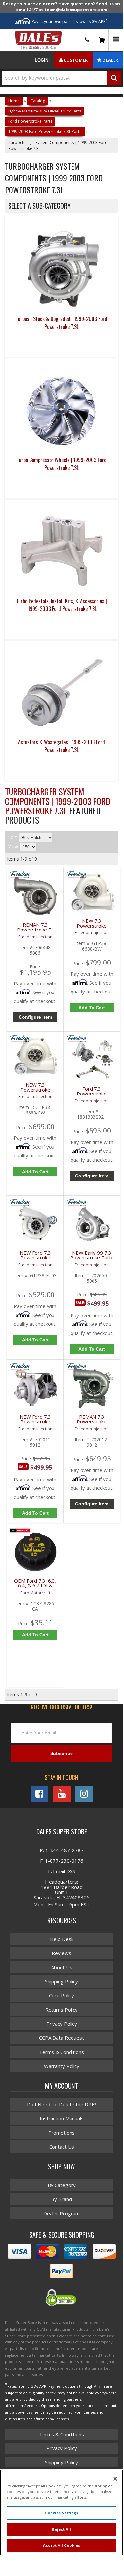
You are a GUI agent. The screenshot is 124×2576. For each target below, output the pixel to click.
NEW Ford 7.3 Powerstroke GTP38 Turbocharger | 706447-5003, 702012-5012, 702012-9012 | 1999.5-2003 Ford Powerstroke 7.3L (35, 1423)
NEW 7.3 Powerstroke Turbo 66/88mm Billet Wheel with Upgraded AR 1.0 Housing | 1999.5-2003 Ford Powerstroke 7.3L (92, 927)
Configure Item (35, 1017)
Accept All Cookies (62, 2545)
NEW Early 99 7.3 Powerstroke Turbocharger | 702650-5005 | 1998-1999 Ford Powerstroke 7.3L (92, 1259)
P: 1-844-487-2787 (62, 1850)
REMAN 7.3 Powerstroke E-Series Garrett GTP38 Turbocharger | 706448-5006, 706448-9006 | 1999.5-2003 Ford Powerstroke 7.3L (35, 931)
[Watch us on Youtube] (62, 1794)
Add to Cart (92, 1008)
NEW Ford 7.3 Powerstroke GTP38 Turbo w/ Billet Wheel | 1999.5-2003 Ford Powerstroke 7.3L (35, 1259)
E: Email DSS (62, 1871)
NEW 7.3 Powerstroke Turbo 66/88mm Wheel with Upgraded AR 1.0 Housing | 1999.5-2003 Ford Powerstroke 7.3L (35, 1091)
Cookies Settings (62, 2513)
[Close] (115, 2479)
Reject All (61, 2529)
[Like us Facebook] (39, 1794)
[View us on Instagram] (84, 1794)
